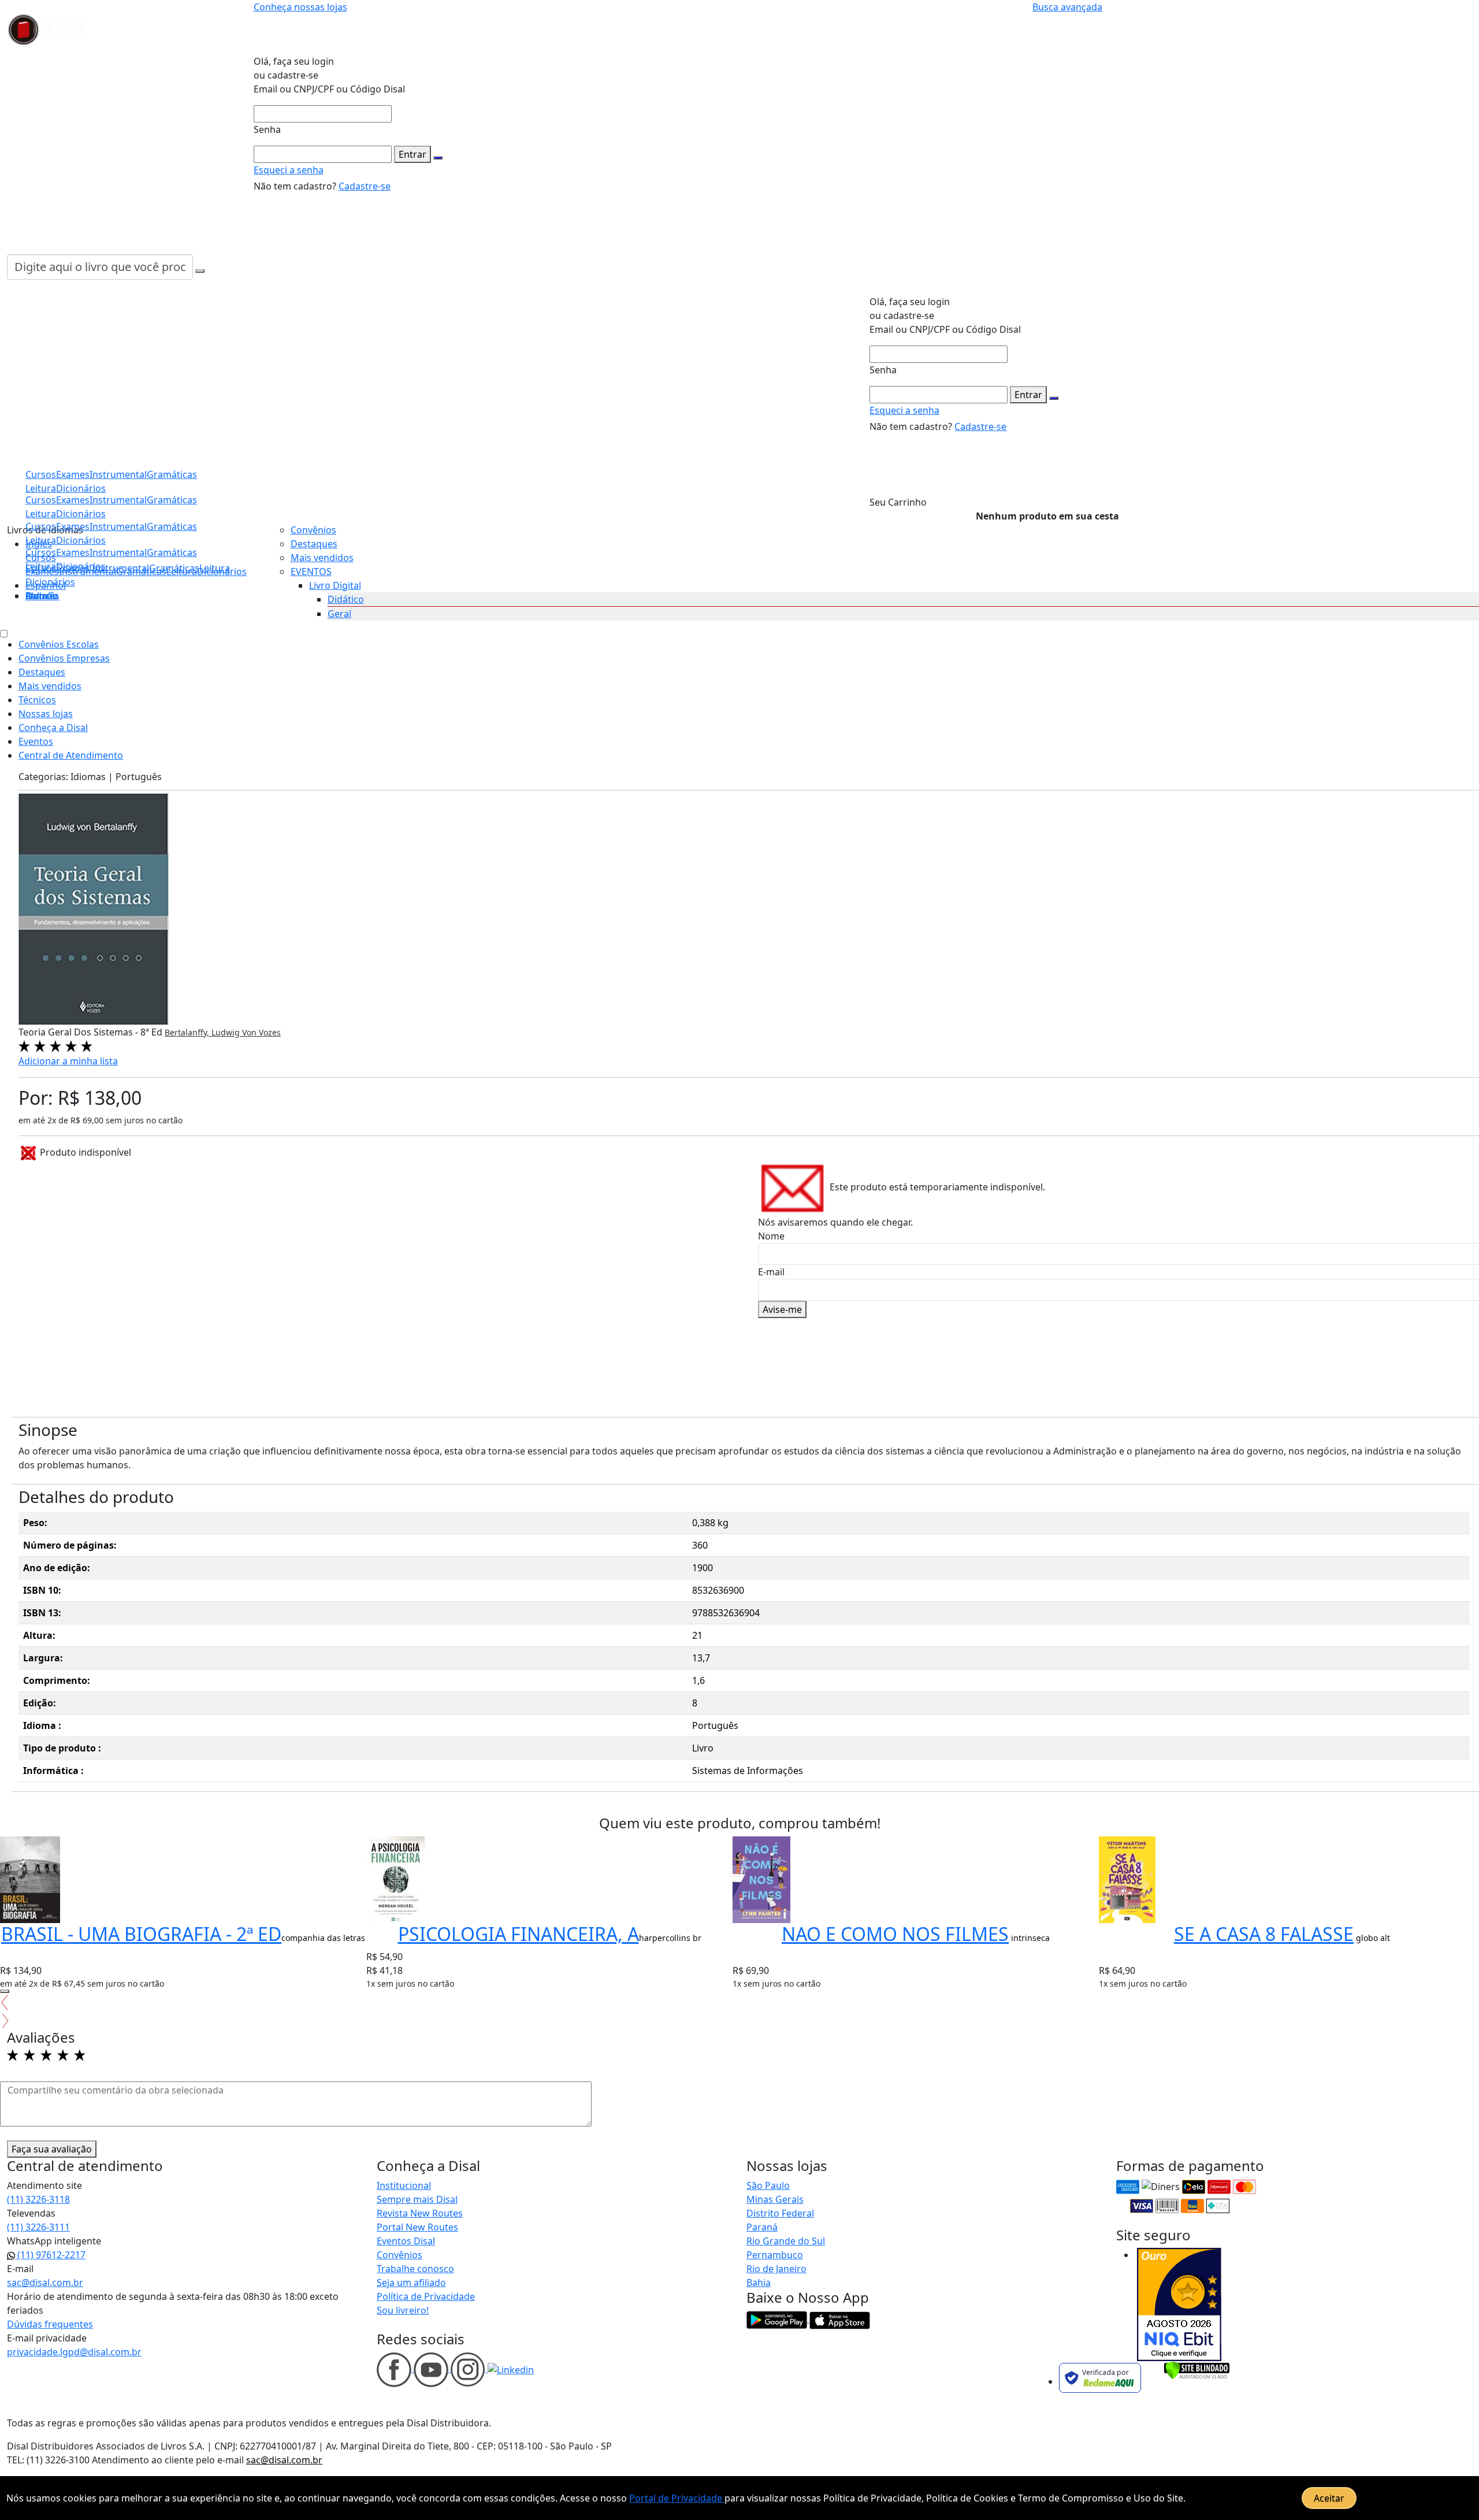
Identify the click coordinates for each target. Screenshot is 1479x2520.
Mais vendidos (322, 558)
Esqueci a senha (289, 170)
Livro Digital (335, 585)
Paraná (762, 2227)
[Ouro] (1179, 2304)
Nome (771, 1236)
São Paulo (768, 2185)
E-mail (771, 1272)
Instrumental (118, 552)
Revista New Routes (420, 2213)
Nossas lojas (46, 714)
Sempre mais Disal (417, 2199)
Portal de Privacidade (677, 2498)
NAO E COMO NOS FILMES (895, 1934)
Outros (41, 596)
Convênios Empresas (64, 658)
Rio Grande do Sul (786, 2241)
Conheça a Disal (53, 728)
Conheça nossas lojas (300, 7)
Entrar (413, 154)
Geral (339, 614)
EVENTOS (311, 571)
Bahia (759, 2283)
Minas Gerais (775, 2199)
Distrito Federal (780, 2213)
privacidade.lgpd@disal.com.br (74, 2352)
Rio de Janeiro (776, 2269)
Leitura (41, 566)
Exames (73, 552)
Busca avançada (1067, 7)
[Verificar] (1197, 2370)
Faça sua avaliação (52, 2149)
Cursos (41, 552)
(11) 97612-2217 (50, 2255)
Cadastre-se (365, 186)
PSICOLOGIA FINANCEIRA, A (519, 1934)
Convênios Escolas (59, 644)
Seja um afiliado (411, 2283)
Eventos (36, 741)
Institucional (404, 2185)
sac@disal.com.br (45, 2283)
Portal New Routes (417, 2227)
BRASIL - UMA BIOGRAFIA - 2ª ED (141, 1934)
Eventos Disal (406, 2241)
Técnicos (37, 700)
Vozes (270, 1032)
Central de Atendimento (71, 755)
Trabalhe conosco (415, 2269)
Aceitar (1329, 2498)
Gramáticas (172, 552)
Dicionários (50, 582)
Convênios (313, 530)
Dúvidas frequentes (50, 2324)
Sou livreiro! (403, 2310)
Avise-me (782, 1309)
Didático (346, 599)
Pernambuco (775, 2255)
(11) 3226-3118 (38, 2199)
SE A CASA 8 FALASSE (1264, 1934)
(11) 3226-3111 (38, 2227)
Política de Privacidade (426, 2296)
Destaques (314, 544)
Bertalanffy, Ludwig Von (212, 1032)
